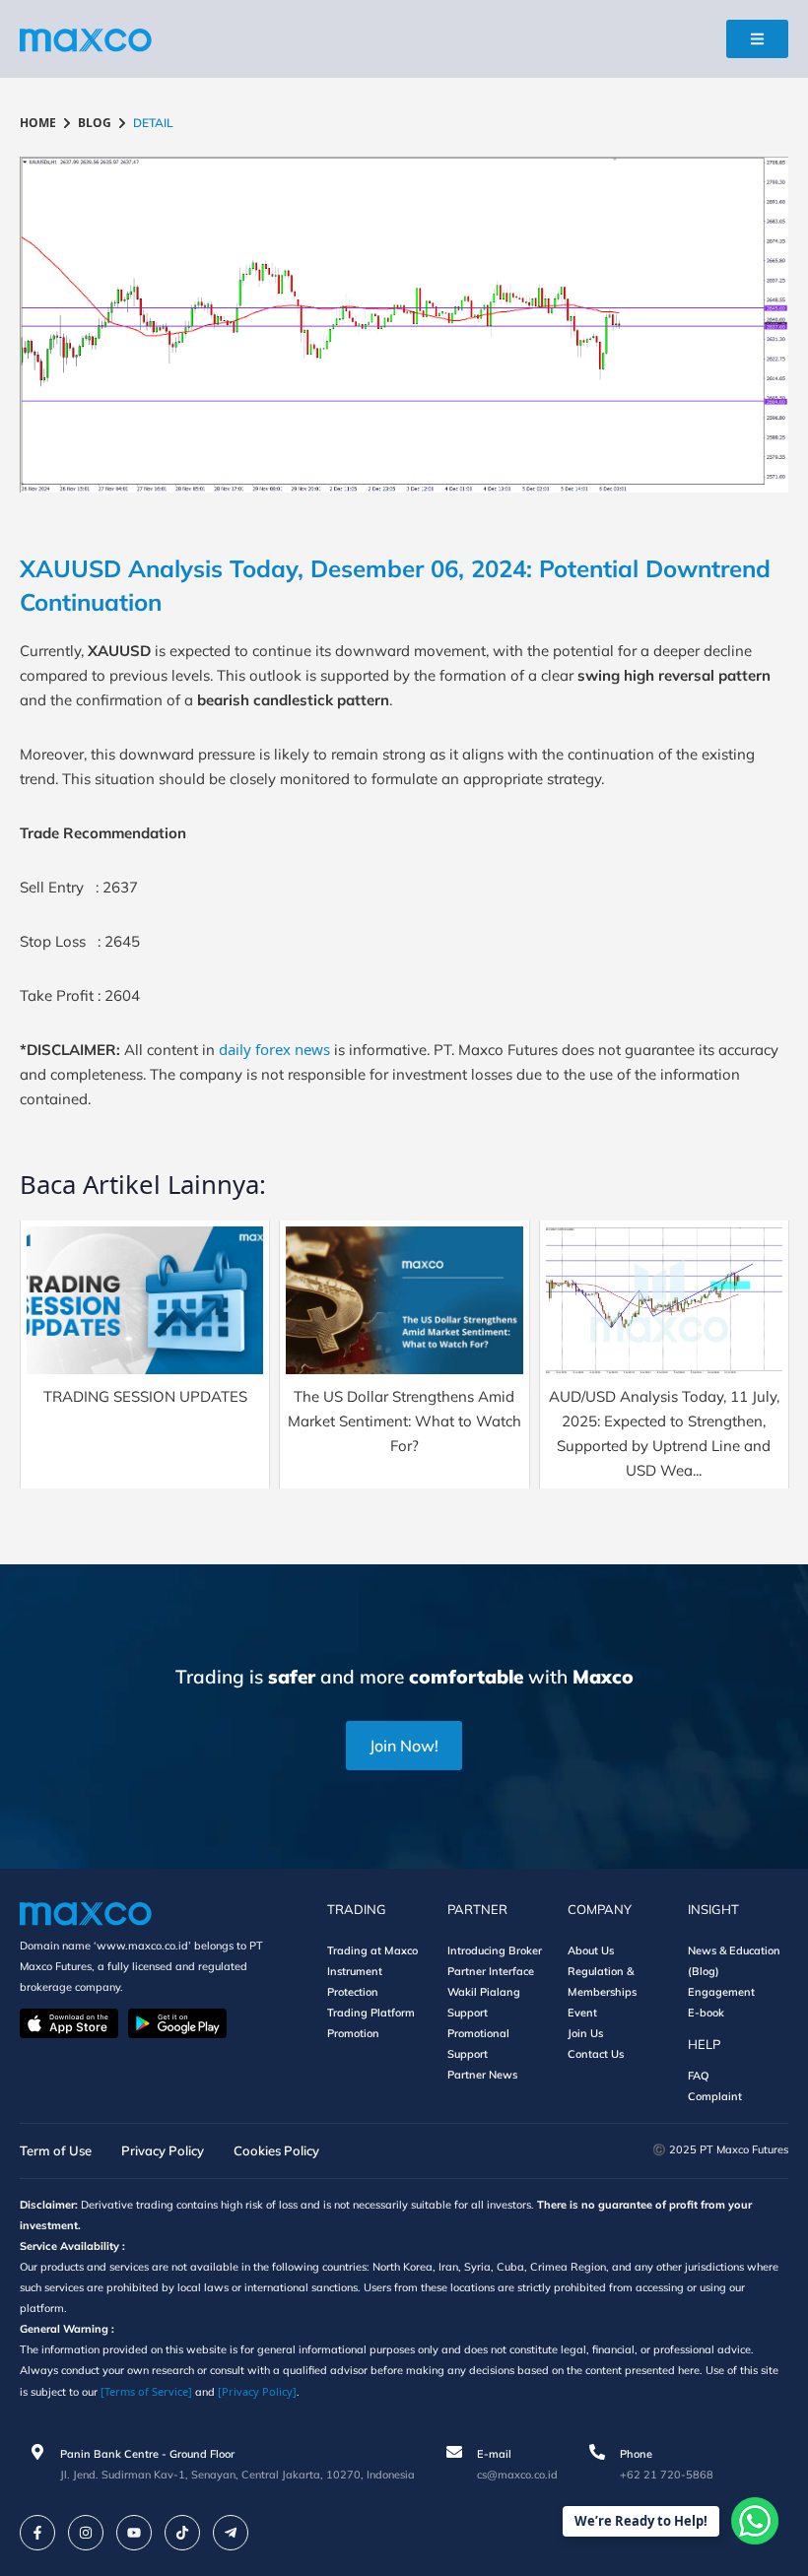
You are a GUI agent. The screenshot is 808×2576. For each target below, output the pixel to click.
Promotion (353, 2033)
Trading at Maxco (372, 1950)
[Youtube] (134, 2533)
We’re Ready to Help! (641, 2521)
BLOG (95, 123)
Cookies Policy (276, 2150)
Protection (353, 1992)
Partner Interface (491, 1971)
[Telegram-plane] (231, 2533)
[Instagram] (86, 2533)
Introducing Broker (495, 1950)
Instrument (355, 1971)
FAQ (699, 2076)
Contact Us (596, 2054)
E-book (706, 2013)
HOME (38, 123)
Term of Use (56, 2150)
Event (582, 2013)
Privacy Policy (163, 2150)
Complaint (715, 2096)
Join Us (585, 2033)
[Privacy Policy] (257, 2391)
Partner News (482, 2075)
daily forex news (274, 1049)
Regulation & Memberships (602, 1982)
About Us (591, 1950)
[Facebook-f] (37, 2533)
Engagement (721, 1992)
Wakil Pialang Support (484, 2002)
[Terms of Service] (146, 2391)
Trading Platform (371, 2013)
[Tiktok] (182, 2533)
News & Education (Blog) (734, 1961)
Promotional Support (478, 2044)
